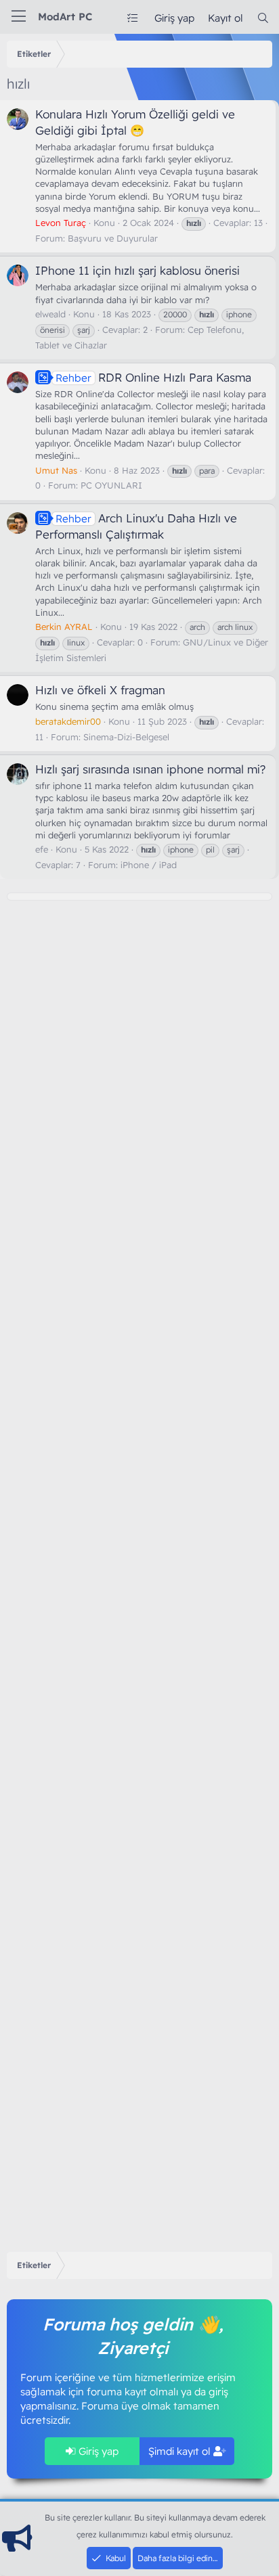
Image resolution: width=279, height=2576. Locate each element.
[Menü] (19, 17)
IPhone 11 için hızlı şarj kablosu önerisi (137, 270)
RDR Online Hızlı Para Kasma (153, 377)
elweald (50, 314)
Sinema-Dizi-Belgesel (126, 737)
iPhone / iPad (149, 865)
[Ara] (263, 18)
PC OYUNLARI (111, 485)
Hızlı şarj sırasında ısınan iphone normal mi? (150, 769)
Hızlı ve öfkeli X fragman (100, 690)
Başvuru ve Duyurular (113, 238)
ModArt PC (65, 17)
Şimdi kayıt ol (181, 2451)
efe (42, 849)
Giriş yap (97, 2451)
